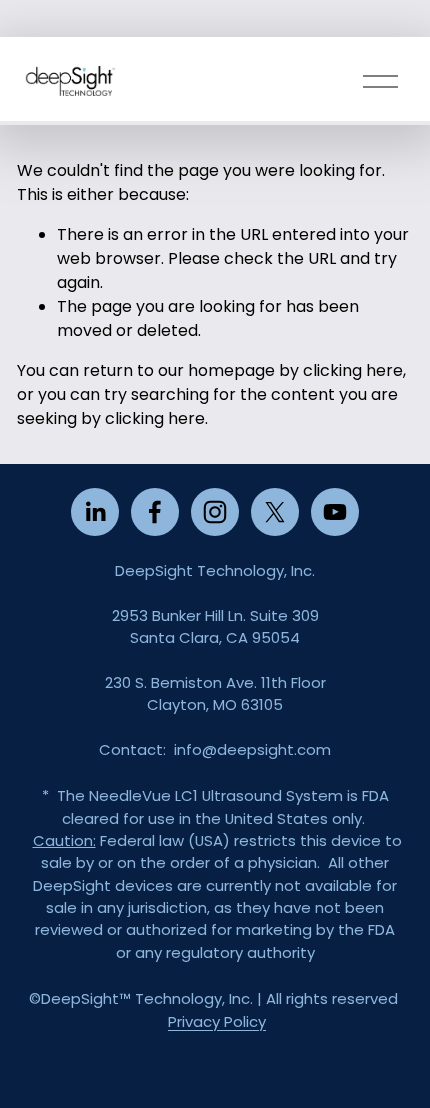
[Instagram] (215, 512)
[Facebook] (155, 512)
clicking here (353, 370)
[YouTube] (335, 512)
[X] (275, 512)
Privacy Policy (217, 1021)
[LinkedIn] (95, 512)
